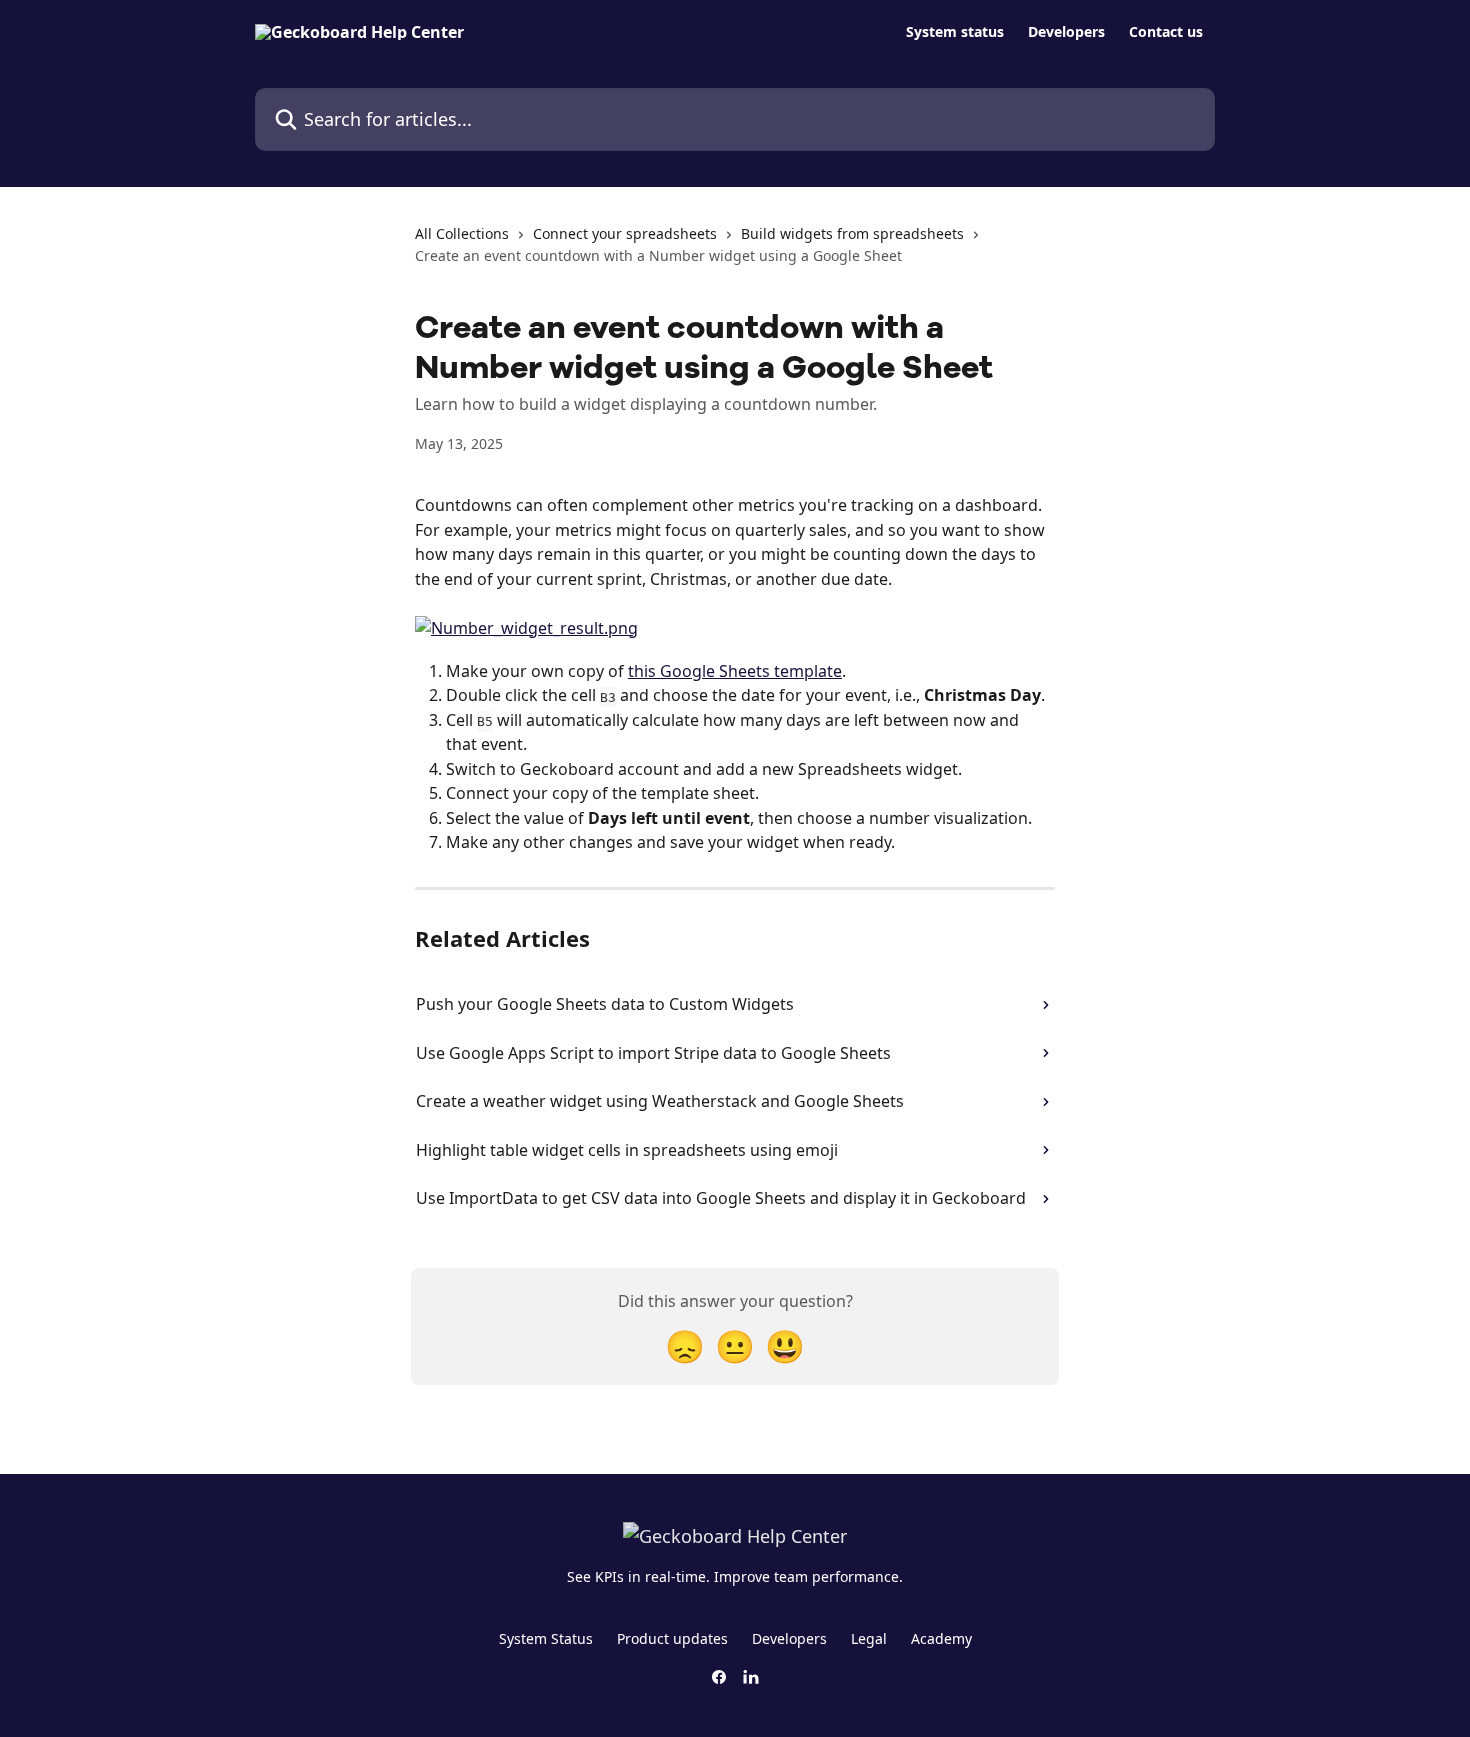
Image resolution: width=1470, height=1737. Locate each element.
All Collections (462, 233)
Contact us (1166, 32)
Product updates (672, 1638)
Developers (1066, 32)
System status (955, 32)
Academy (941, 1638)
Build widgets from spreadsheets (852, 233)
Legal (869, 1638)
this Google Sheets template (735, 671)
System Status (546, 1638)
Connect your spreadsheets (625, 233)
